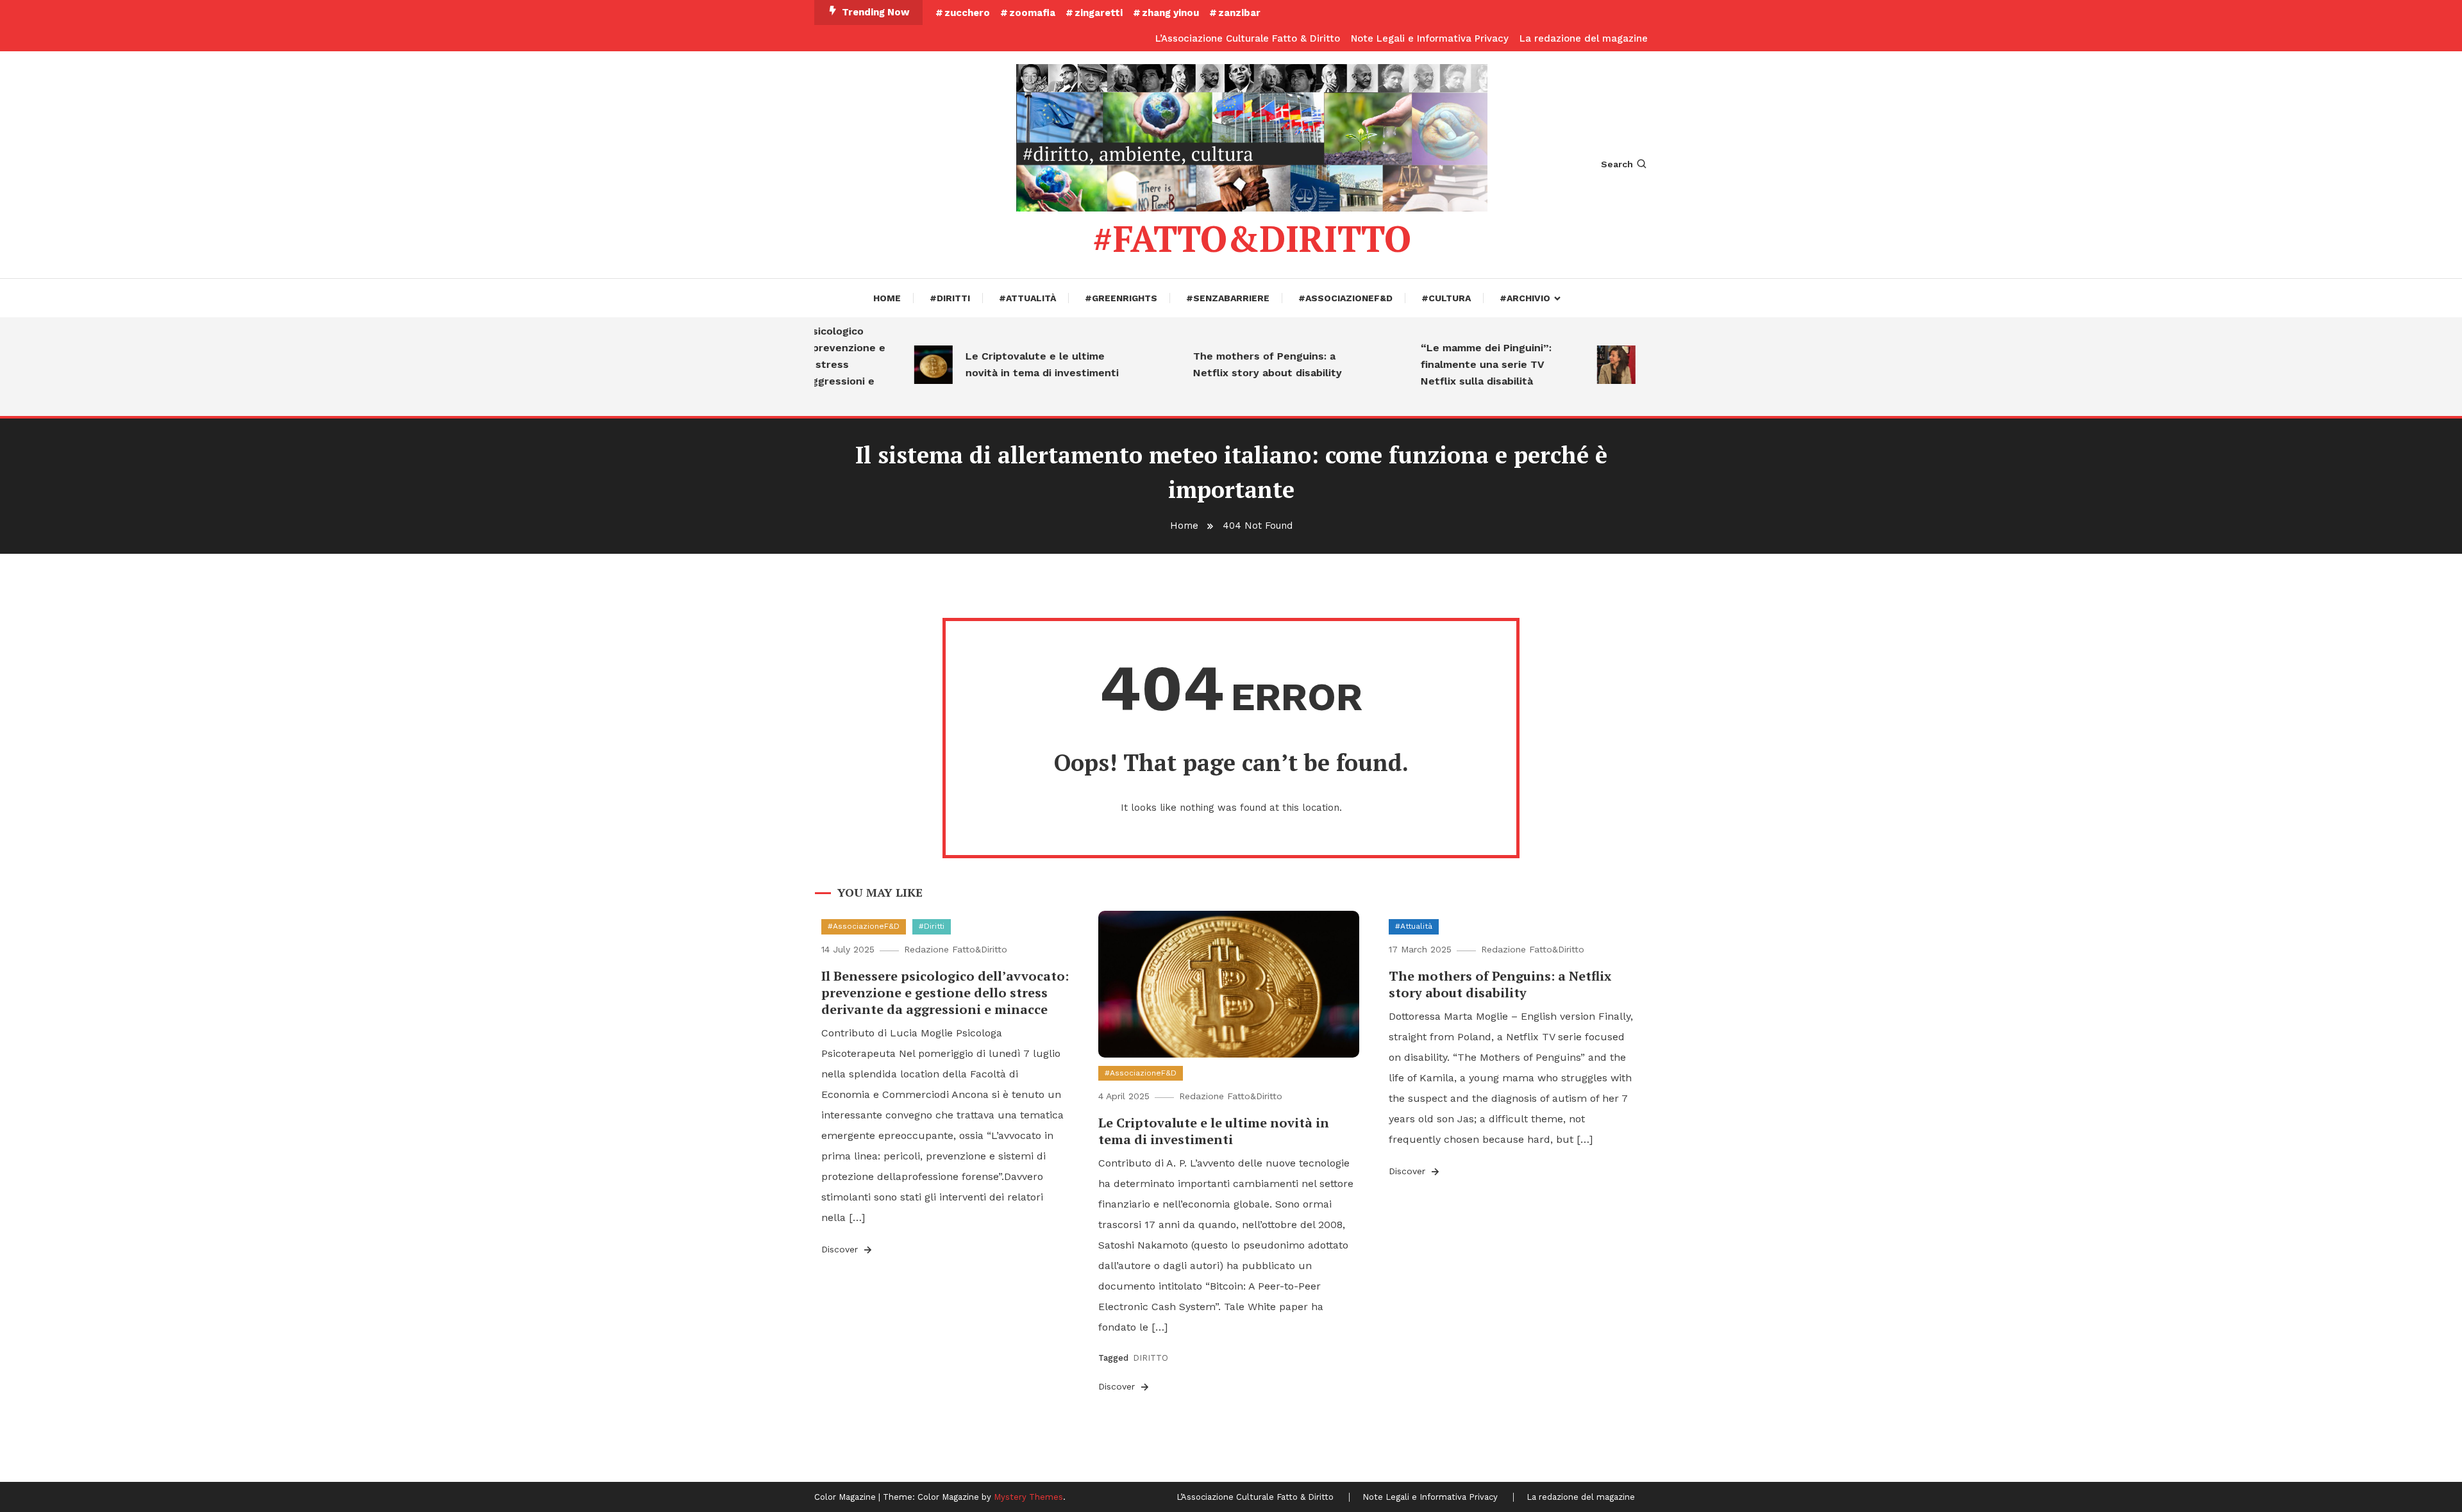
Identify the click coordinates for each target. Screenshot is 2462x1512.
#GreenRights (1121, 298)
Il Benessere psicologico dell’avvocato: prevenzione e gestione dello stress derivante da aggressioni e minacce (945, 993)
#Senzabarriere (1228, 298)
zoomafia (1032, 13)
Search (1617, 164)
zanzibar (1239, 13)
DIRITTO (1151, 1358)
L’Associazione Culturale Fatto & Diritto (1248, 38)
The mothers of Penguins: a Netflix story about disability (1235, 364)
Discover (841, 1249)
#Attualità (1027, 298)
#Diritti (950, 298)
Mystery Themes (1028, 1497)
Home (887, 298)
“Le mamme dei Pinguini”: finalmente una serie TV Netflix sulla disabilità (1453, 364)
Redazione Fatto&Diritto (956, 949)
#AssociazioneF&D (1345, 298)
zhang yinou (1170, 13)
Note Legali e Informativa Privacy (1430, 38)
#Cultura (1446, 298)
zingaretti (1099, 13)
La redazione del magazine (1584, 38)
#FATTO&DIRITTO (1252, 238)
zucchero (967, 13)
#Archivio (1525, 298)
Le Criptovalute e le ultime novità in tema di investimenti (1009, 364)
